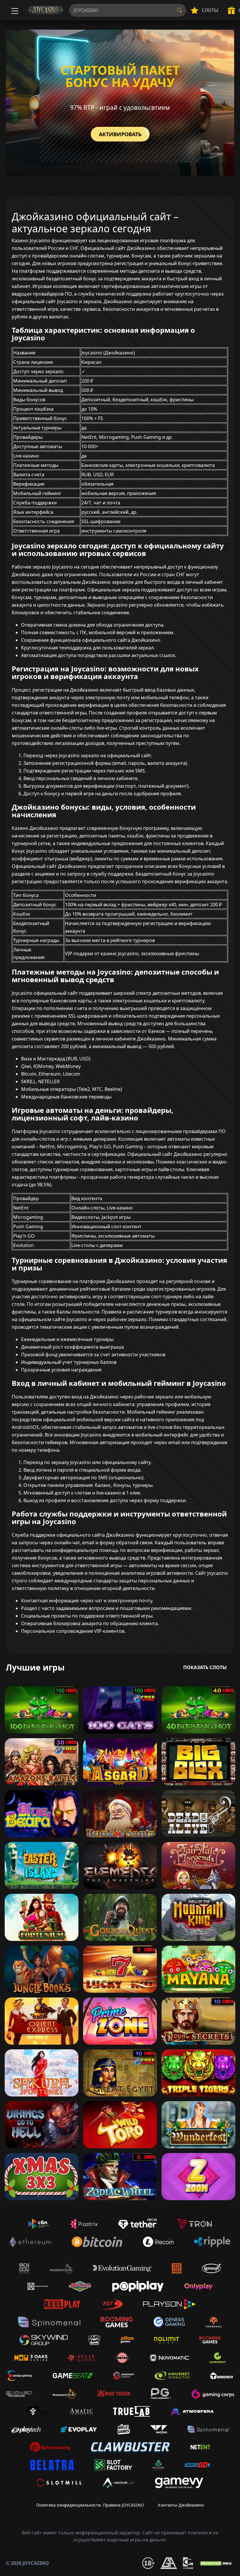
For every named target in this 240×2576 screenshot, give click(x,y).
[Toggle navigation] (14, 10)
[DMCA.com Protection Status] (217, 2563)
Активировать (120, 134)
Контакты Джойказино (181, 2505)
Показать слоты (205, 1667)
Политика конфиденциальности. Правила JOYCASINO (90, 2505)
